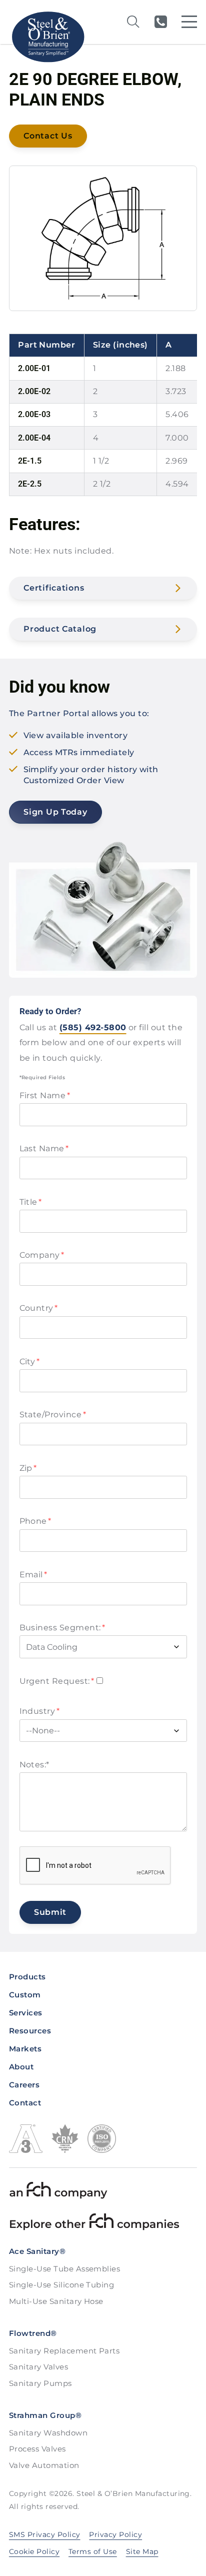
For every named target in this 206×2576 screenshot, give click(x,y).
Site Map (142, 2551)
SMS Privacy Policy (45, 2534)
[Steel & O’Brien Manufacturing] (47, 37)
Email (33, 1575)
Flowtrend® (33, 2333)
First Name (45, 1095)
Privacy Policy (115, 2534)
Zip (28, 1468)
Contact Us (48, 136)
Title (31, 1202)
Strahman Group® (45, 2415)
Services (26, 2013)
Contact (25, 2103)
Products (27, 1977)
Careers (24, 2085)
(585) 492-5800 (160, 22)
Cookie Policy (34, 2551)
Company (42, 1255)
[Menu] (189, 22)
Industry (40, 1711)
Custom (25, 1995)
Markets (25, 2049)
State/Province (53, 1415)
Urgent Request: (57, 1681)
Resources (30, 2031)
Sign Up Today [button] (55, 812)
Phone (35, 1521)
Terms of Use (93, 2551)
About (21, 2067)
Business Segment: (62, 1628)
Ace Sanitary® (37, 2251)
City (30, 1362)
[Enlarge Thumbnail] (103, 239)
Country (39, 1308)
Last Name (44, 1148)
